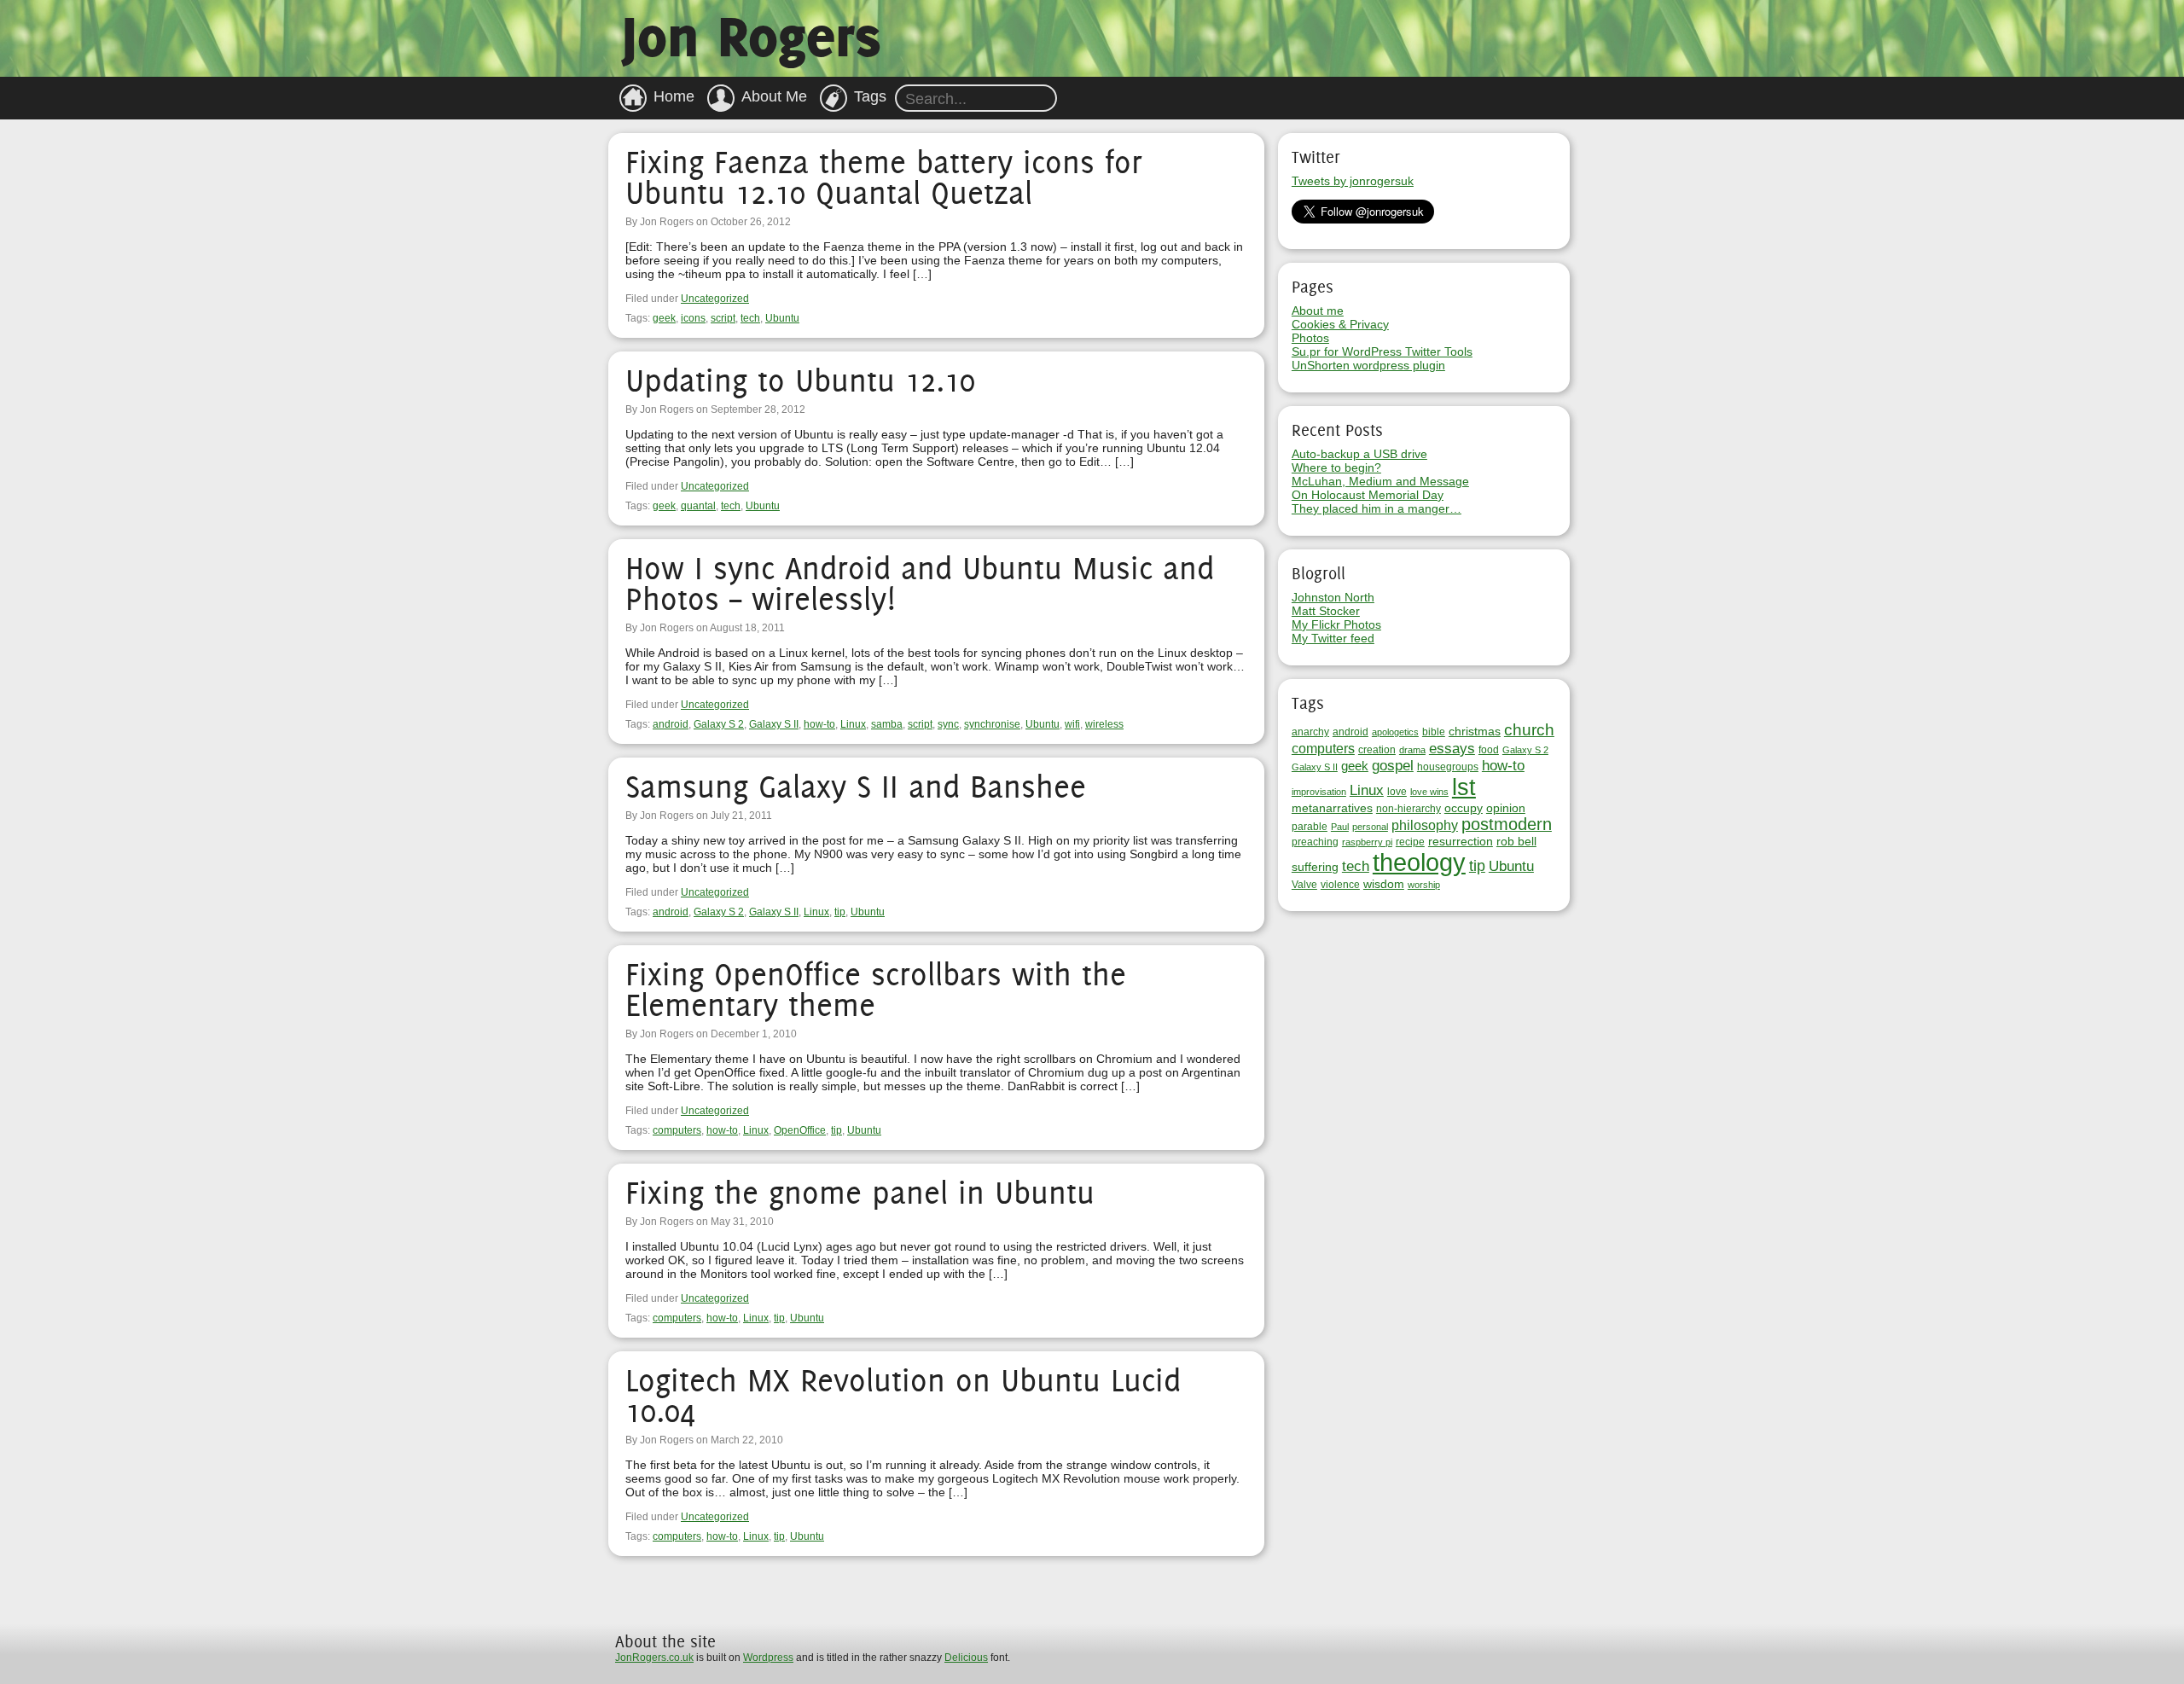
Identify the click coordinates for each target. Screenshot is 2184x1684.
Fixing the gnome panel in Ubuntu (860, 1192)
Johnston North (1333, 597)
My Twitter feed (1333, 638)
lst (1464, 787)
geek (664, 318)
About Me (774, 96)
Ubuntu (782, 318)
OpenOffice (800, 1130)
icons (693, 318)
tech (750, 318)
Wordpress (768, 1658)
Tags (870, 96)
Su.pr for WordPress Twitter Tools (1382, 351)
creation (1377, 750)
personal (1370, 827)
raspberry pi (1367, 842)
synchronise (992, 724)
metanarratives (1332, 808)
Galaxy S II (774, 724)
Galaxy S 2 (719, 724)
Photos (1310, 338)
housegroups (1448, 767)
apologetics (1395, 732)
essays (1452, 748)
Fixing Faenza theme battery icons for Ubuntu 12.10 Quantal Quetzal (884, 177)
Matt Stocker (1326, 611)
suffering (1315, 867)
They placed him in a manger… (1377, 508)
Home (674, 96)
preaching (1315, 842)
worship (1424, 885)
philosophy (1425, 825)
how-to (819, 724)
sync (948, 724)
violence (1340, 885)
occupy (1464, 808)
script (723, 318)
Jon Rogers (751, 36)
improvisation (1319, 792)
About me (1318, 311)
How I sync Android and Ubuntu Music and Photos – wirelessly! (920, 583)
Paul (1340, 827)
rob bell (1516, 841)
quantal (698, 506)
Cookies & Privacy (1340, 324)
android (671, 724)
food (1489, 750)
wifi (1072, 724)
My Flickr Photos (1336, 624)
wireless (1104, 724)
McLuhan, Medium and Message (1380, 481)
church (1529, 729)
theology (1419, 862)
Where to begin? (1336, 467)
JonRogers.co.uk (654, 1658)
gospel (1393, 766)
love (1397, 792)
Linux (853, 724)
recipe (1410, 842)
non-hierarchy (1409, 809)
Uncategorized (715, 299)
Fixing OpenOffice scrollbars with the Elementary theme (876, 989)
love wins (1429, 792)
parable (1310, 827)
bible (1434, 732)
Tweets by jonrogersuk (1353, 181)
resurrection (1461, 841)
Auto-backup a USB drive (1359, 454)
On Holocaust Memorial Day (1368, 495)
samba (887, 724)
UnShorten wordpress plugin (1368, 365)
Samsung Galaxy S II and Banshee (856, 786)
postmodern (1507, 824)
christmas (1475, 731)
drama (1412, 750)
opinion (1506, 808)
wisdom (1384, 884)
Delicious (966, 1658)
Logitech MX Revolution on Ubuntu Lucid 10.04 (903, 1395)
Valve (1304, 885)
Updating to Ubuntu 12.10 (800, 380)
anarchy (1310, 732)
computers (677, 1130)
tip (840, 912)
